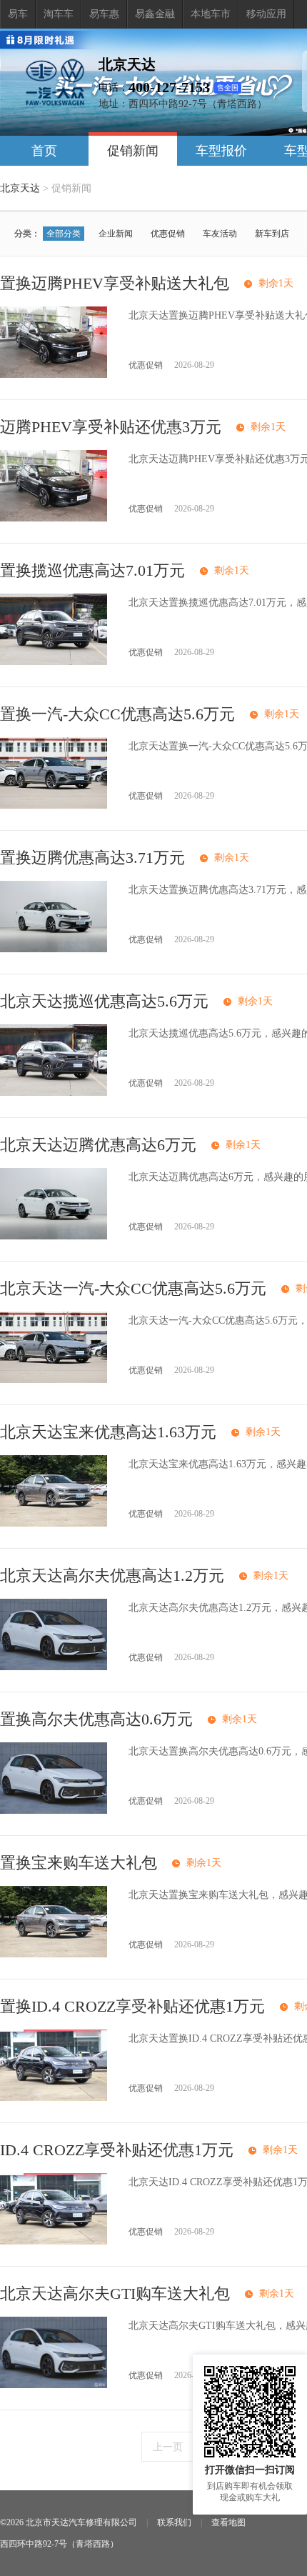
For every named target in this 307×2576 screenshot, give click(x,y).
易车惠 (104, 14)
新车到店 (272, 234)
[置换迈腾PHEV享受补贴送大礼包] (54, 375)
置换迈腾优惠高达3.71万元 (92, 858)
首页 (44, 151)
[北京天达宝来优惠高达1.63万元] (54, 1523)
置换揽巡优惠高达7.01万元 (92, 570)
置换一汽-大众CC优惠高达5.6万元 (117, 714)
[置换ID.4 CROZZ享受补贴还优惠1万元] (54, 2098)
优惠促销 (168, 234)
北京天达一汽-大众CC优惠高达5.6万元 (133, 1288)
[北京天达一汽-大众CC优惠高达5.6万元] (54, 1380)
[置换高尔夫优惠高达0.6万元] (54, 1811)
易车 (18, 14)
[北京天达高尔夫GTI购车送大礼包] (54, 2385)
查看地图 (228, 2522)
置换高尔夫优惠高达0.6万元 (96, 1719)
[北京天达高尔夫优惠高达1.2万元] (54, 1667)
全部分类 (64, 234)
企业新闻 (116, 234)
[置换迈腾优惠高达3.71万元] (54, 949)
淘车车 (59, 14)
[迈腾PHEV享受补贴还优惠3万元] (54, 518)
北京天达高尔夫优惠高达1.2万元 (112, 1576)
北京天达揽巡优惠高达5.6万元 (104, 1001)
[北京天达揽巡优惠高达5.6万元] (54, 1093)
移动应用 (266, 14)
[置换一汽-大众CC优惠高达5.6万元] (54, 805)
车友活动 (220, 234)
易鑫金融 (155, 14)
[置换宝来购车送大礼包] (54, 1954)
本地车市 (211, 14)
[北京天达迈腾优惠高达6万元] (54, 1236)
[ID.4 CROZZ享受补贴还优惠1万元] (54, 2241)
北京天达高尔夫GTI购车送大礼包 (115, 2293)
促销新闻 (133, 151)
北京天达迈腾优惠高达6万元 (98, 1145)
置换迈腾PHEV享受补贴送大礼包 (115, 283)
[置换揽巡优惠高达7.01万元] (54, 662)
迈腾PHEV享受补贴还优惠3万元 (111, 427)
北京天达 (20, 188)
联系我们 (174, 2522)
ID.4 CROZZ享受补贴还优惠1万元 (117, 2150)
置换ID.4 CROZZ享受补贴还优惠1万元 (132, 2006)
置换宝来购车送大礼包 (79, 1863)
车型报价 (221, 151)
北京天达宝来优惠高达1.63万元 (108, 1432)
